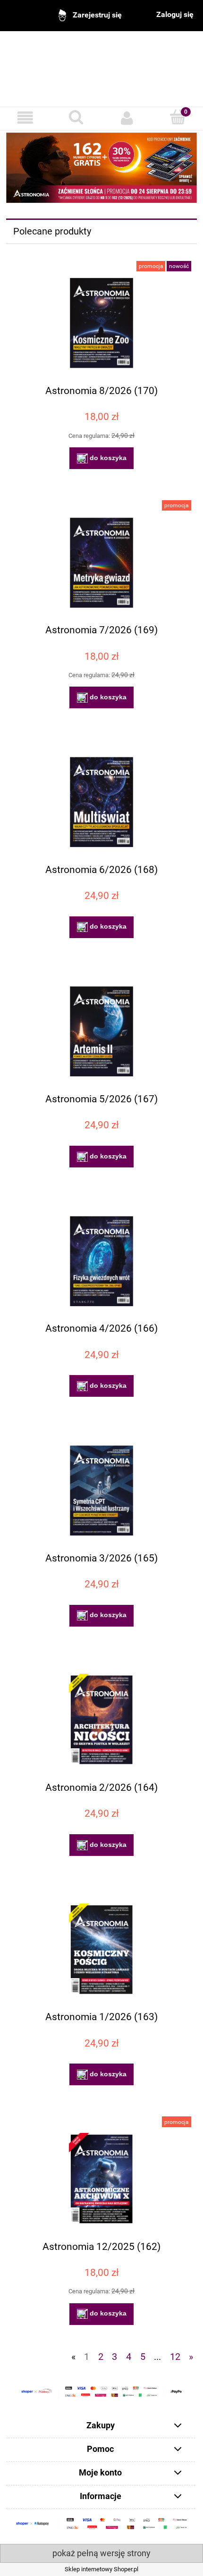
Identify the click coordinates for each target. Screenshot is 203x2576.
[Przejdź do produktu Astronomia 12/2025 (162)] (101, 2179)
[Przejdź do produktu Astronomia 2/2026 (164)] (101, 1720)
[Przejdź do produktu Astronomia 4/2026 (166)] (101, 1261)
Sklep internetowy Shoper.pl (101, 2569)
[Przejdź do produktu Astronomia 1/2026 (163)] (101, 1950)
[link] (101, 168)
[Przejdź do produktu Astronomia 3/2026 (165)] (101, 1490)
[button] (25, 118)
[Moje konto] (127, 118)
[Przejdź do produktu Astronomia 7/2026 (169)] (101, 563)
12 (175, 2357)
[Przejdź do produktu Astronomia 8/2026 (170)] (101, 323)
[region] (101, 168)
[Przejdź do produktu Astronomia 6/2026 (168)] (101, 802)
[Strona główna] (101, 63)
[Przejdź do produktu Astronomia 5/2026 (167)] (101, 1031)
